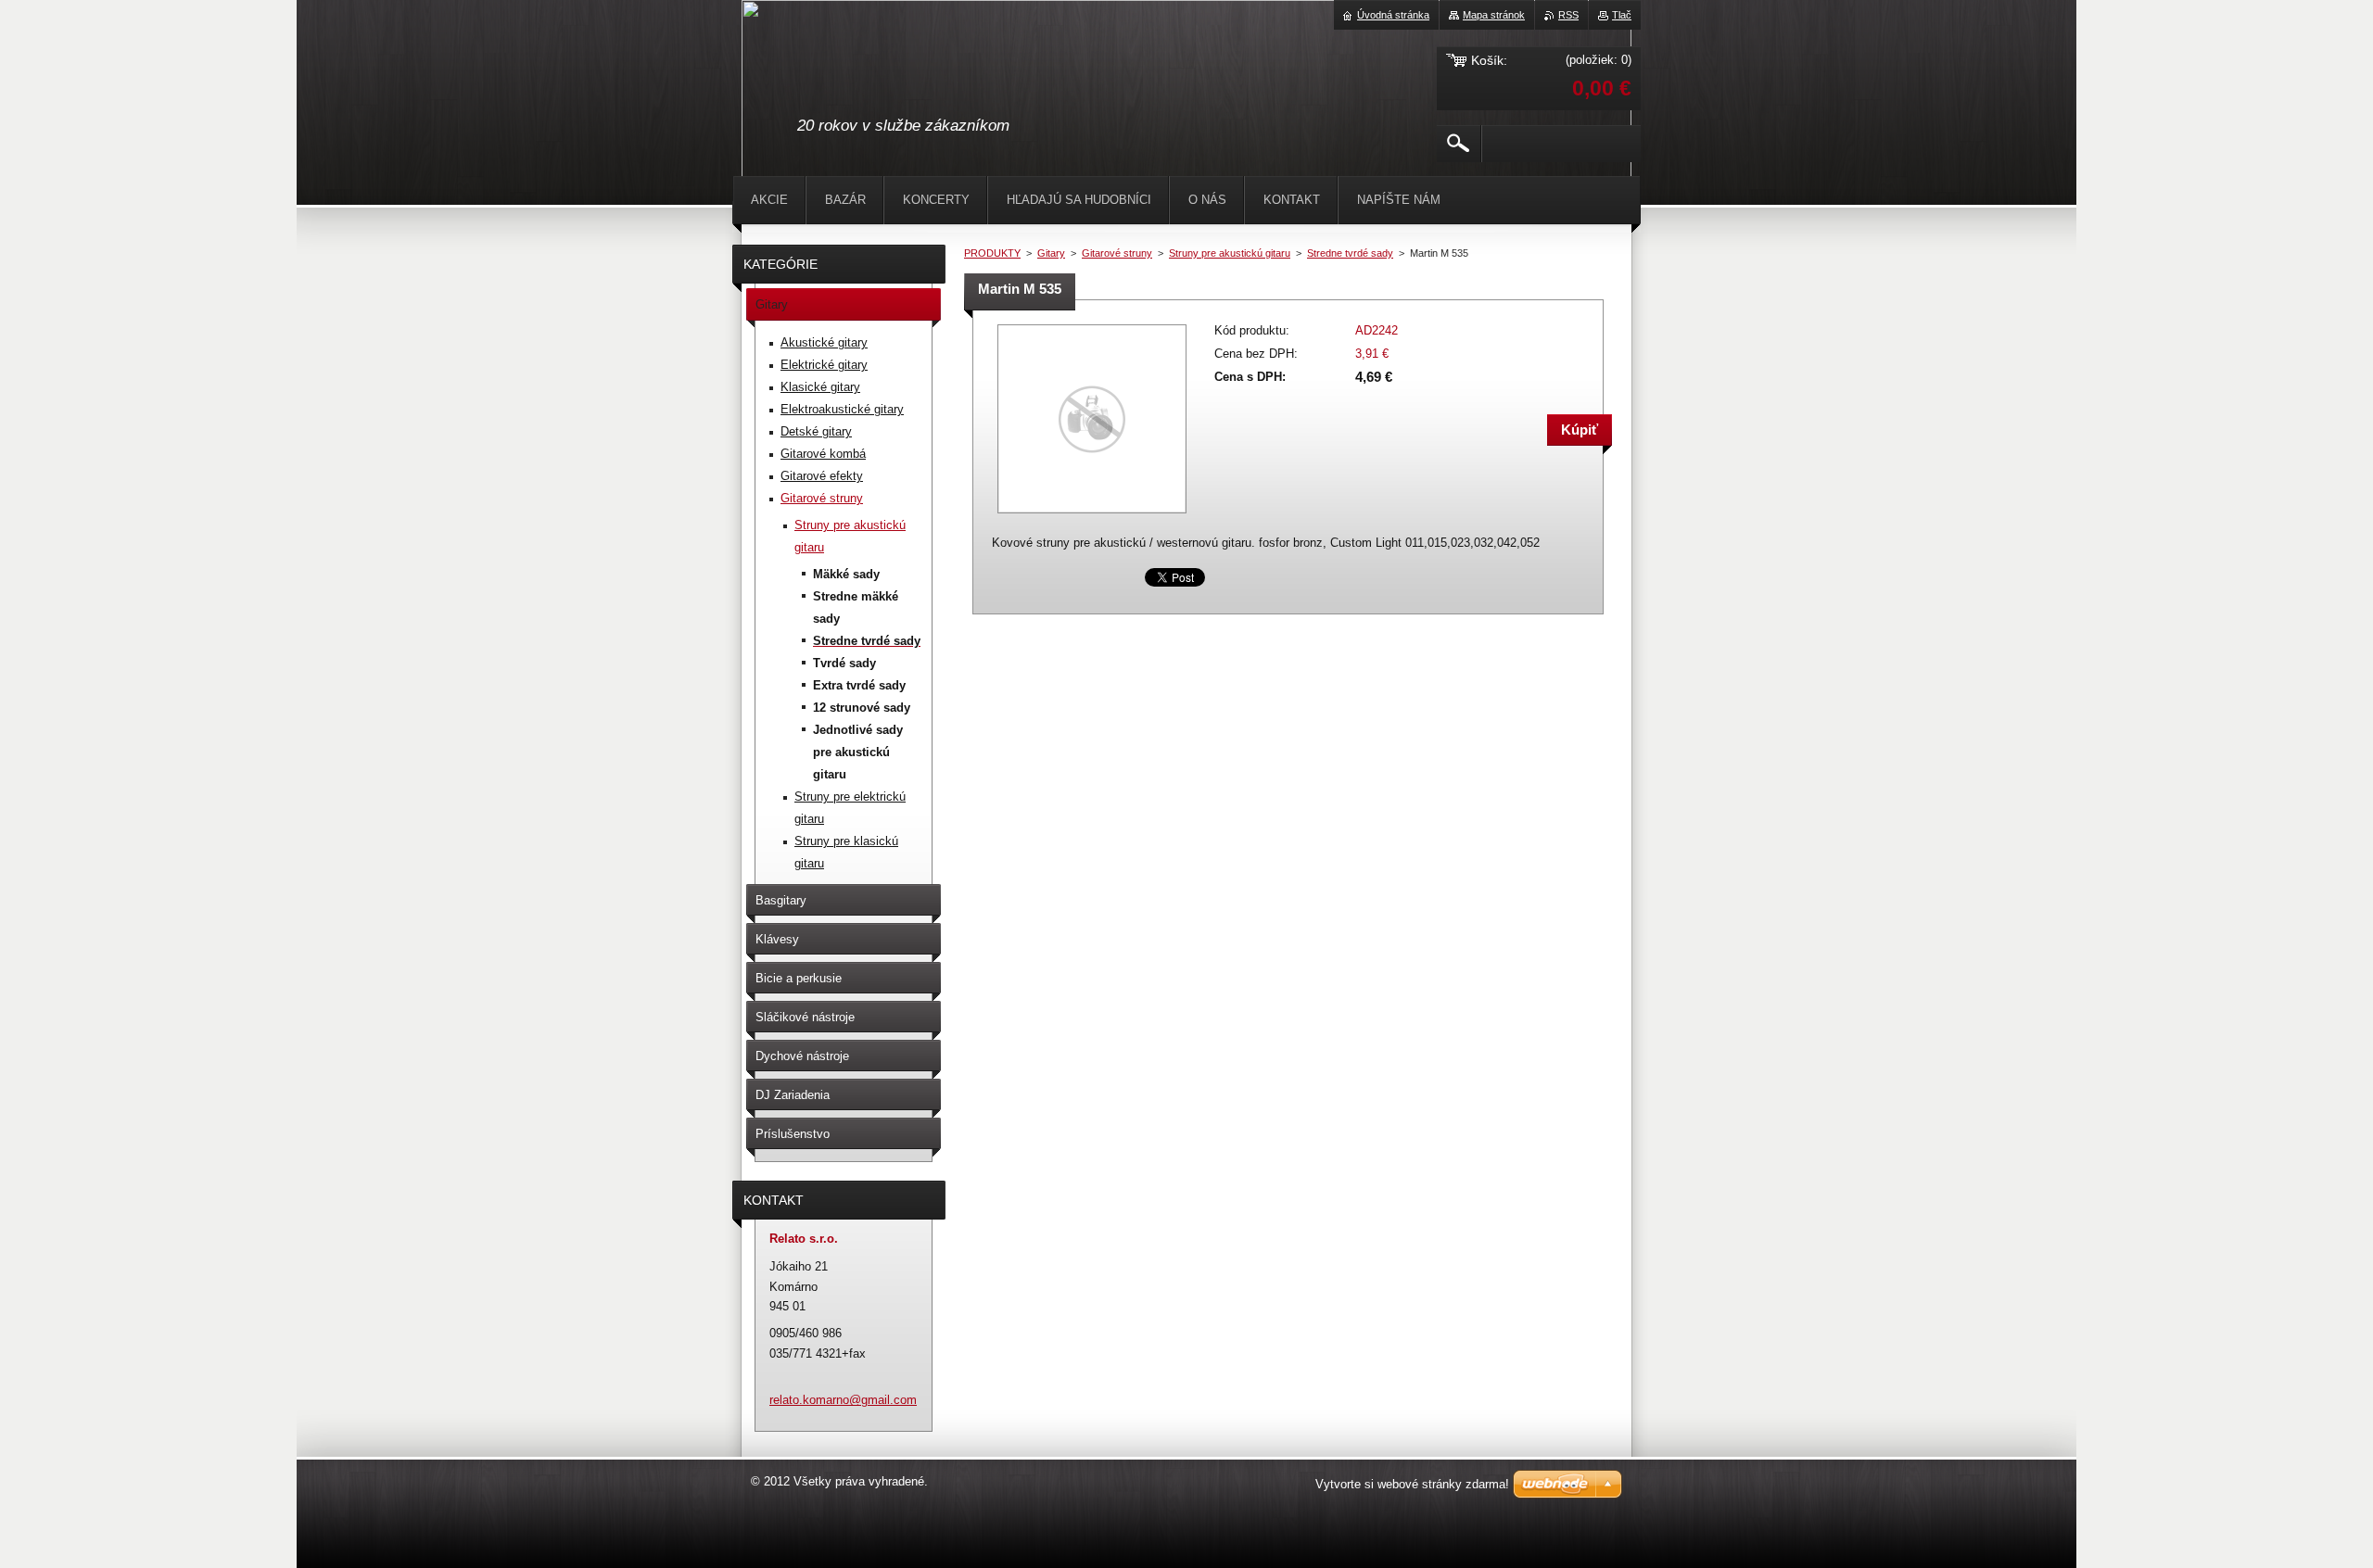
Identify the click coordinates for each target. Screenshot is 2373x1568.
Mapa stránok (1494, 15)
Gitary (1051, 253)
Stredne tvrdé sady (1350, 253)
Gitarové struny (1117, 253)
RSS (1568, 15)
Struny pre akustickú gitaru (1230, 253)
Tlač (1622, 15)
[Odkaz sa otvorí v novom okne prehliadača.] (1092, 515)
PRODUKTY (992, 253)
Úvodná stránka (1393, 15)
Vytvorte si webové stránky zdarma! (1412, 1484)
